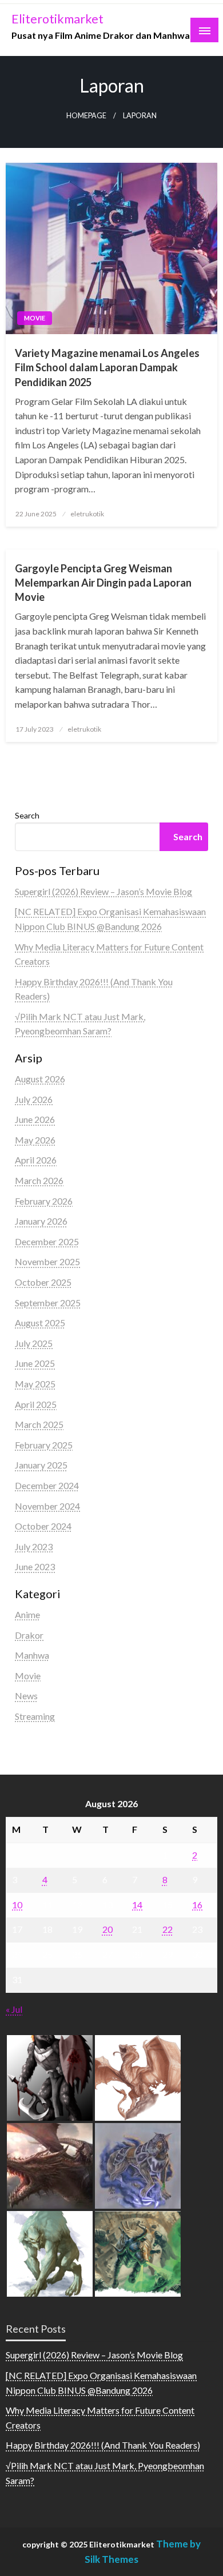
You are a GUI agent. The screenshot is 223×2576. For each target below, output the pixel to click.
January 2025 (41, 1465)
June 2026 (35, 1119)
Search (27, 815)
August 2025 (40, 1323)
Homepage (86, 116)
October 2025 (43, 1282)
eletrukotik (87, 514)
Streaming (35, 1716)
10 (17, 1905)
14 (137, 1905)
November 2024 (47, 1506)
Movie (35, 318)
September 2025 (48, 1303)
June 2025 (35, 1363)
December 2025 (47, 1241)
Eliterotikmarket (57, 19)
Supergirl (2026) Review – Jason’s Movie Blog (103, 891)
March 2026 (39, 1180)
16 (197, 1905)
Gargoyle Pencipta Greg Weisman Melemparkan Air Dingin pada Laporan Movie (103, 583)
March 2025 (39, 1424)
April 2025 (36, 1404)
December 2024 (47, 1485)
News (26, 1696)
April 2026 (36, 1160)
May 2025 (35, 1384)
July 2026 (34, 1099)
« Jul (14, 2009)
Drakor (29, 1635)
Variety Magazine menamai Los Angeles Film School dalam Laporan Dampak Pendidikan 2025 (107, 367)
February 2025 (44, 1445)
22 (168, 1929)
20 (107, 1929)
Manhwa (32, 1655)
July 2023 (34, 1546)
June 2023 (35, 1566)
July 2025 (34, 1343)
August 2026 (40, 1079)
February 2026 (44, 1201)
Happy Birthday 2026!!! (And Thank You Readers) (103, 2445)
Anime (27, 1614)
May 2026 (35, 1140)
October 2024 (43, 1526)
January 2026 (41, 1221)
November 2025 (47, 1261)
